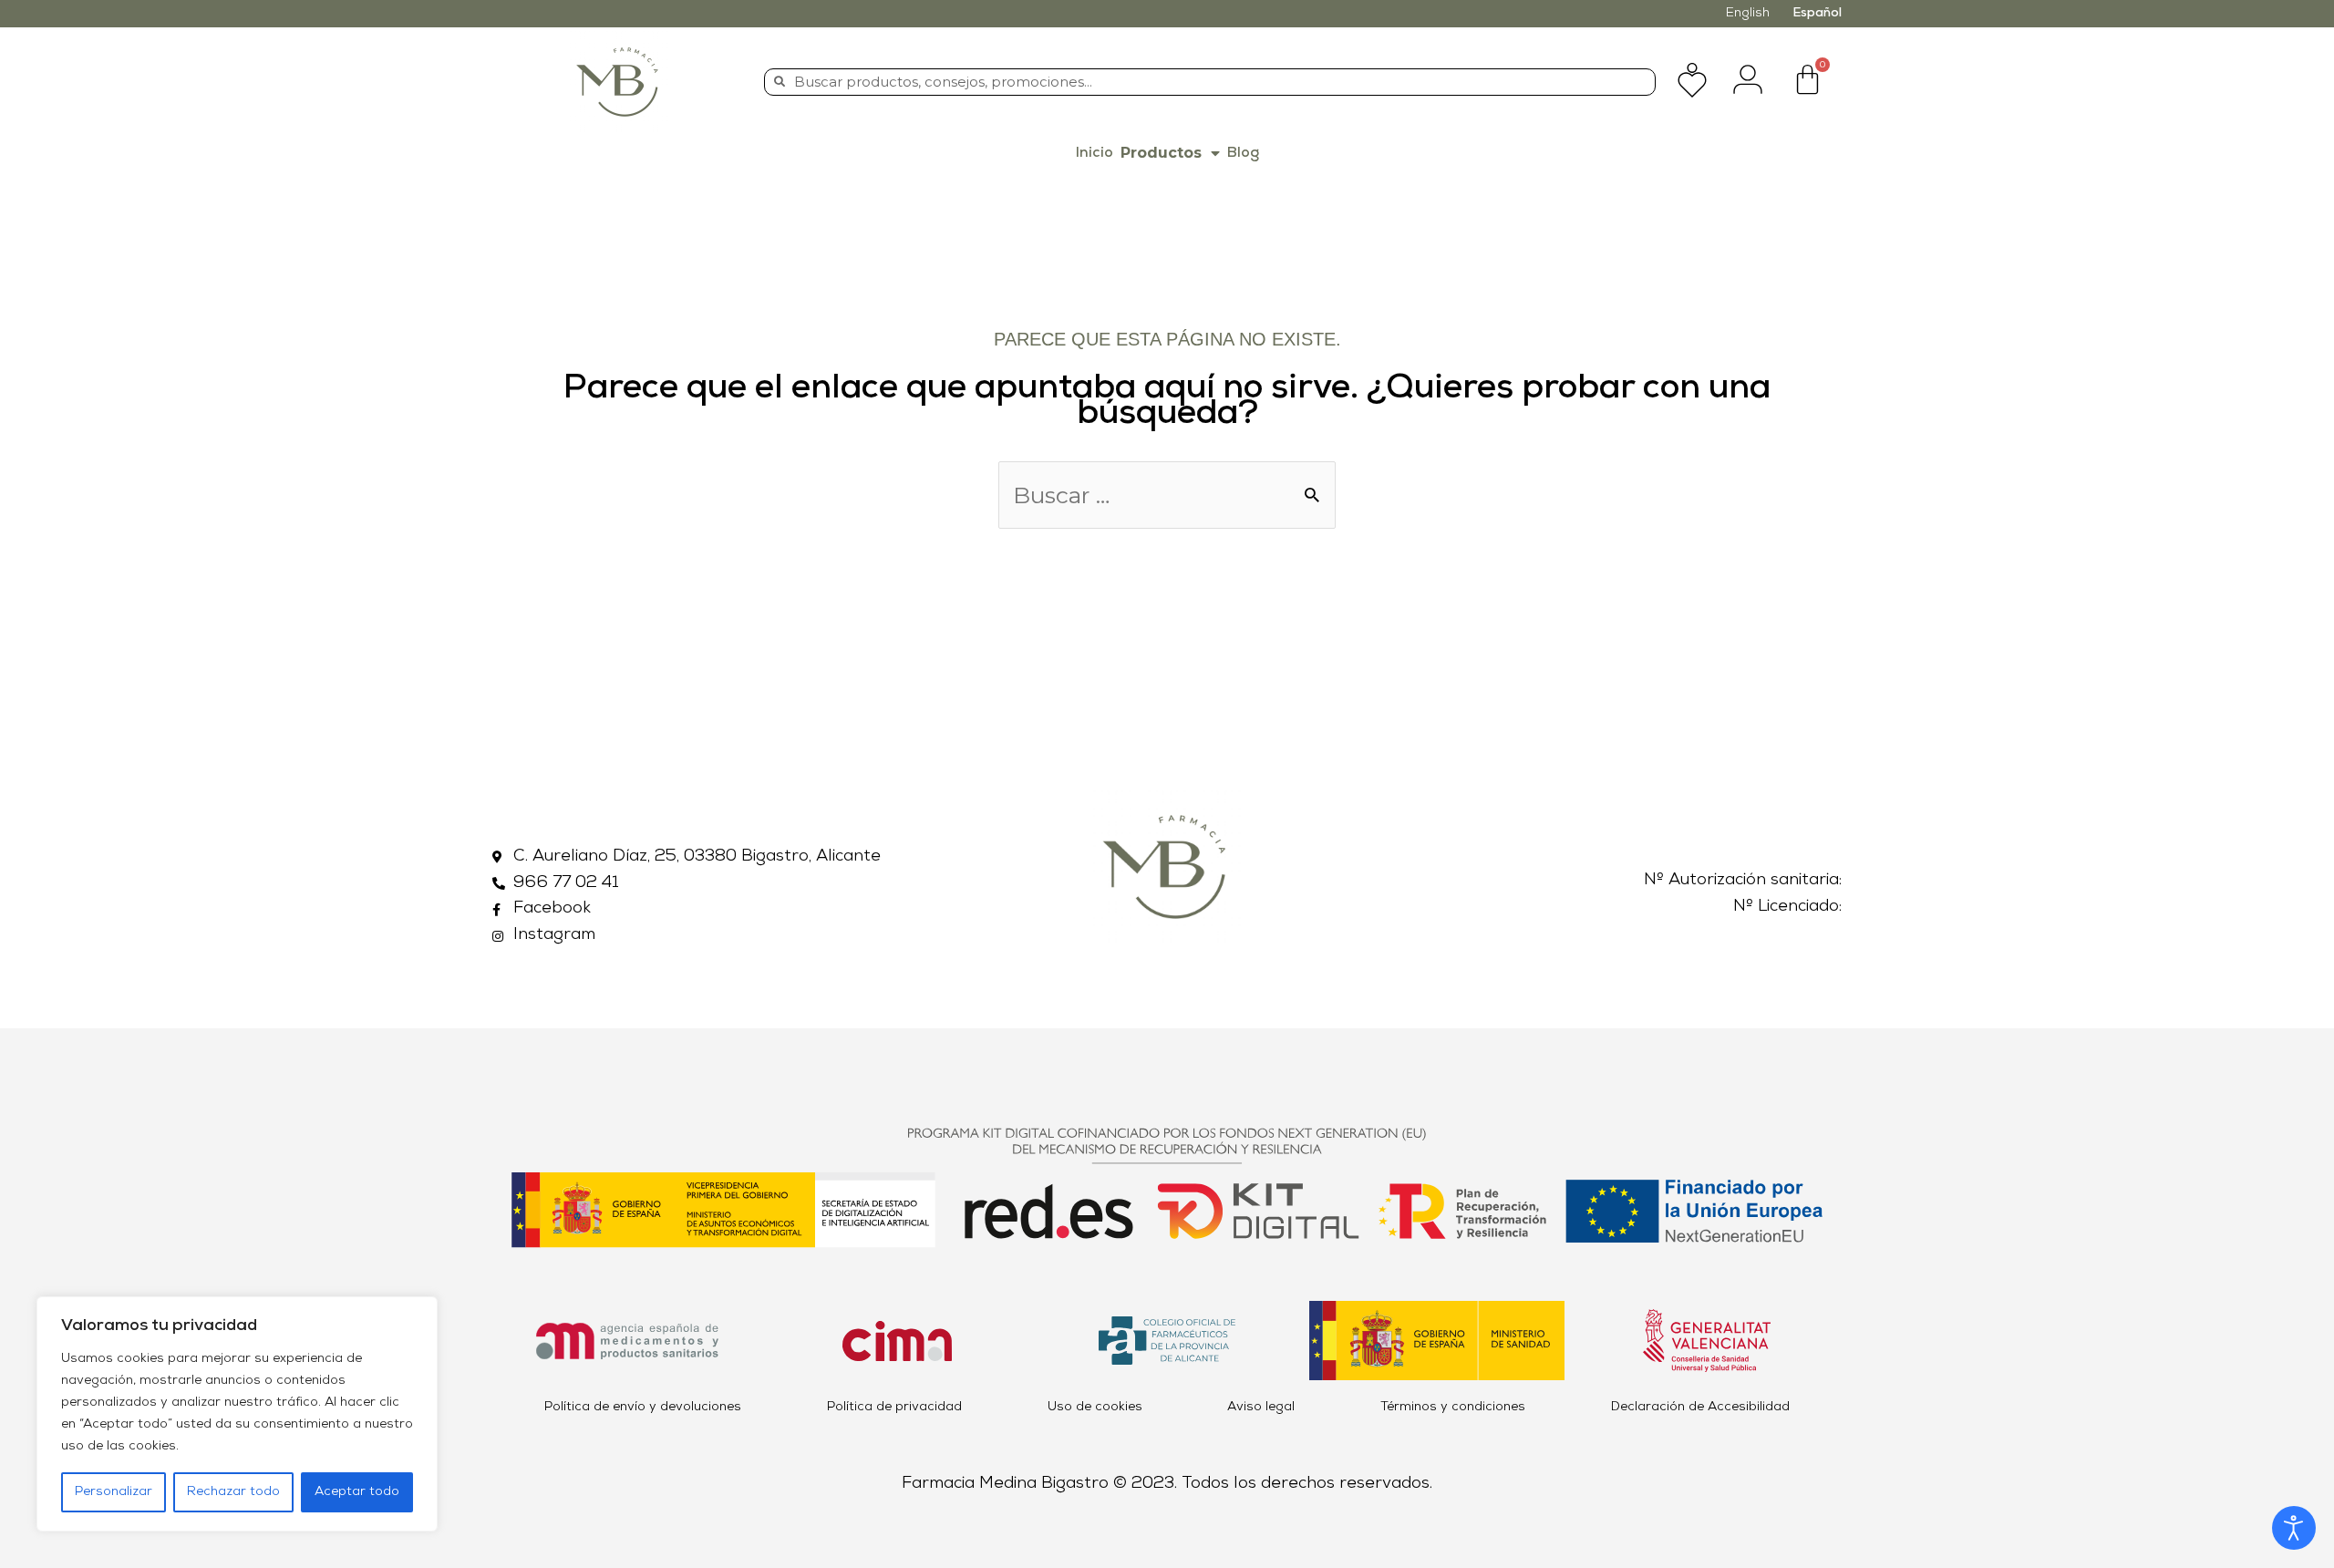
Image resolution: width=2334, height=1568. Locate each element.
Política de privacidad (894, 1407)
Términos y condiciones (1453, 1407)
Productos (1161, 153)
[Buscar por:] (1167, 500)
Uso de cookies (1095, 1407)
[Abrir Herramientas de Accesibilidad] (2294, 1528)
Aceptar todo (357, 1492)
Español (1817, 13)
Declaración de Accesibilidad (1700, 1407)
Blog (1243, 153)
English (1748, 13)
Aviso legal (1261, 1407)
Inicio (1095, 153)
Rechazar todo (233, 1492)
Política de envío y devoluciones (643, 1407)
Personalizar (114, 1492)
